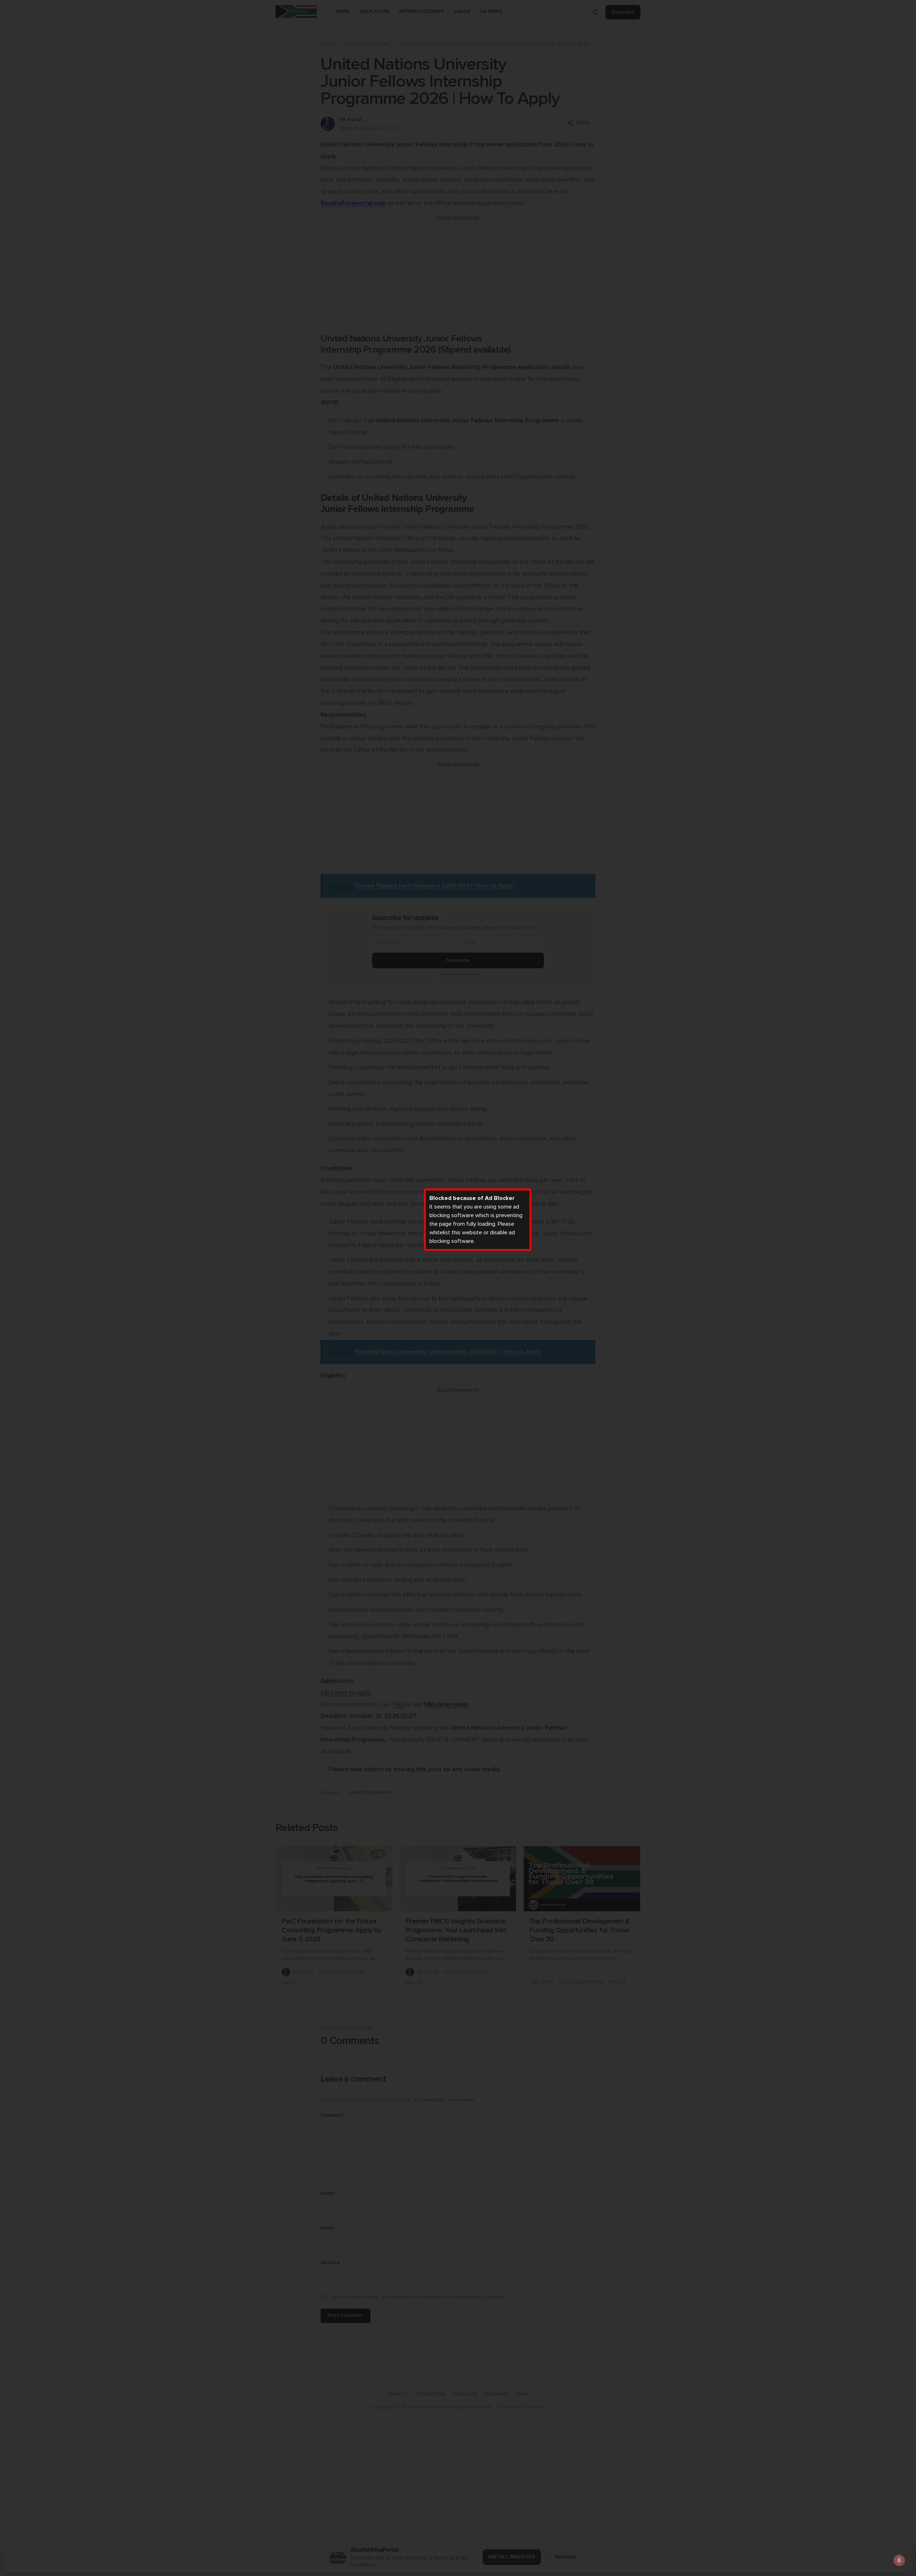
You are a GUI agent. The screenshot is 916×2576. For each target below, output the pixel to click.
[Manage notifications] (899, 2560)
